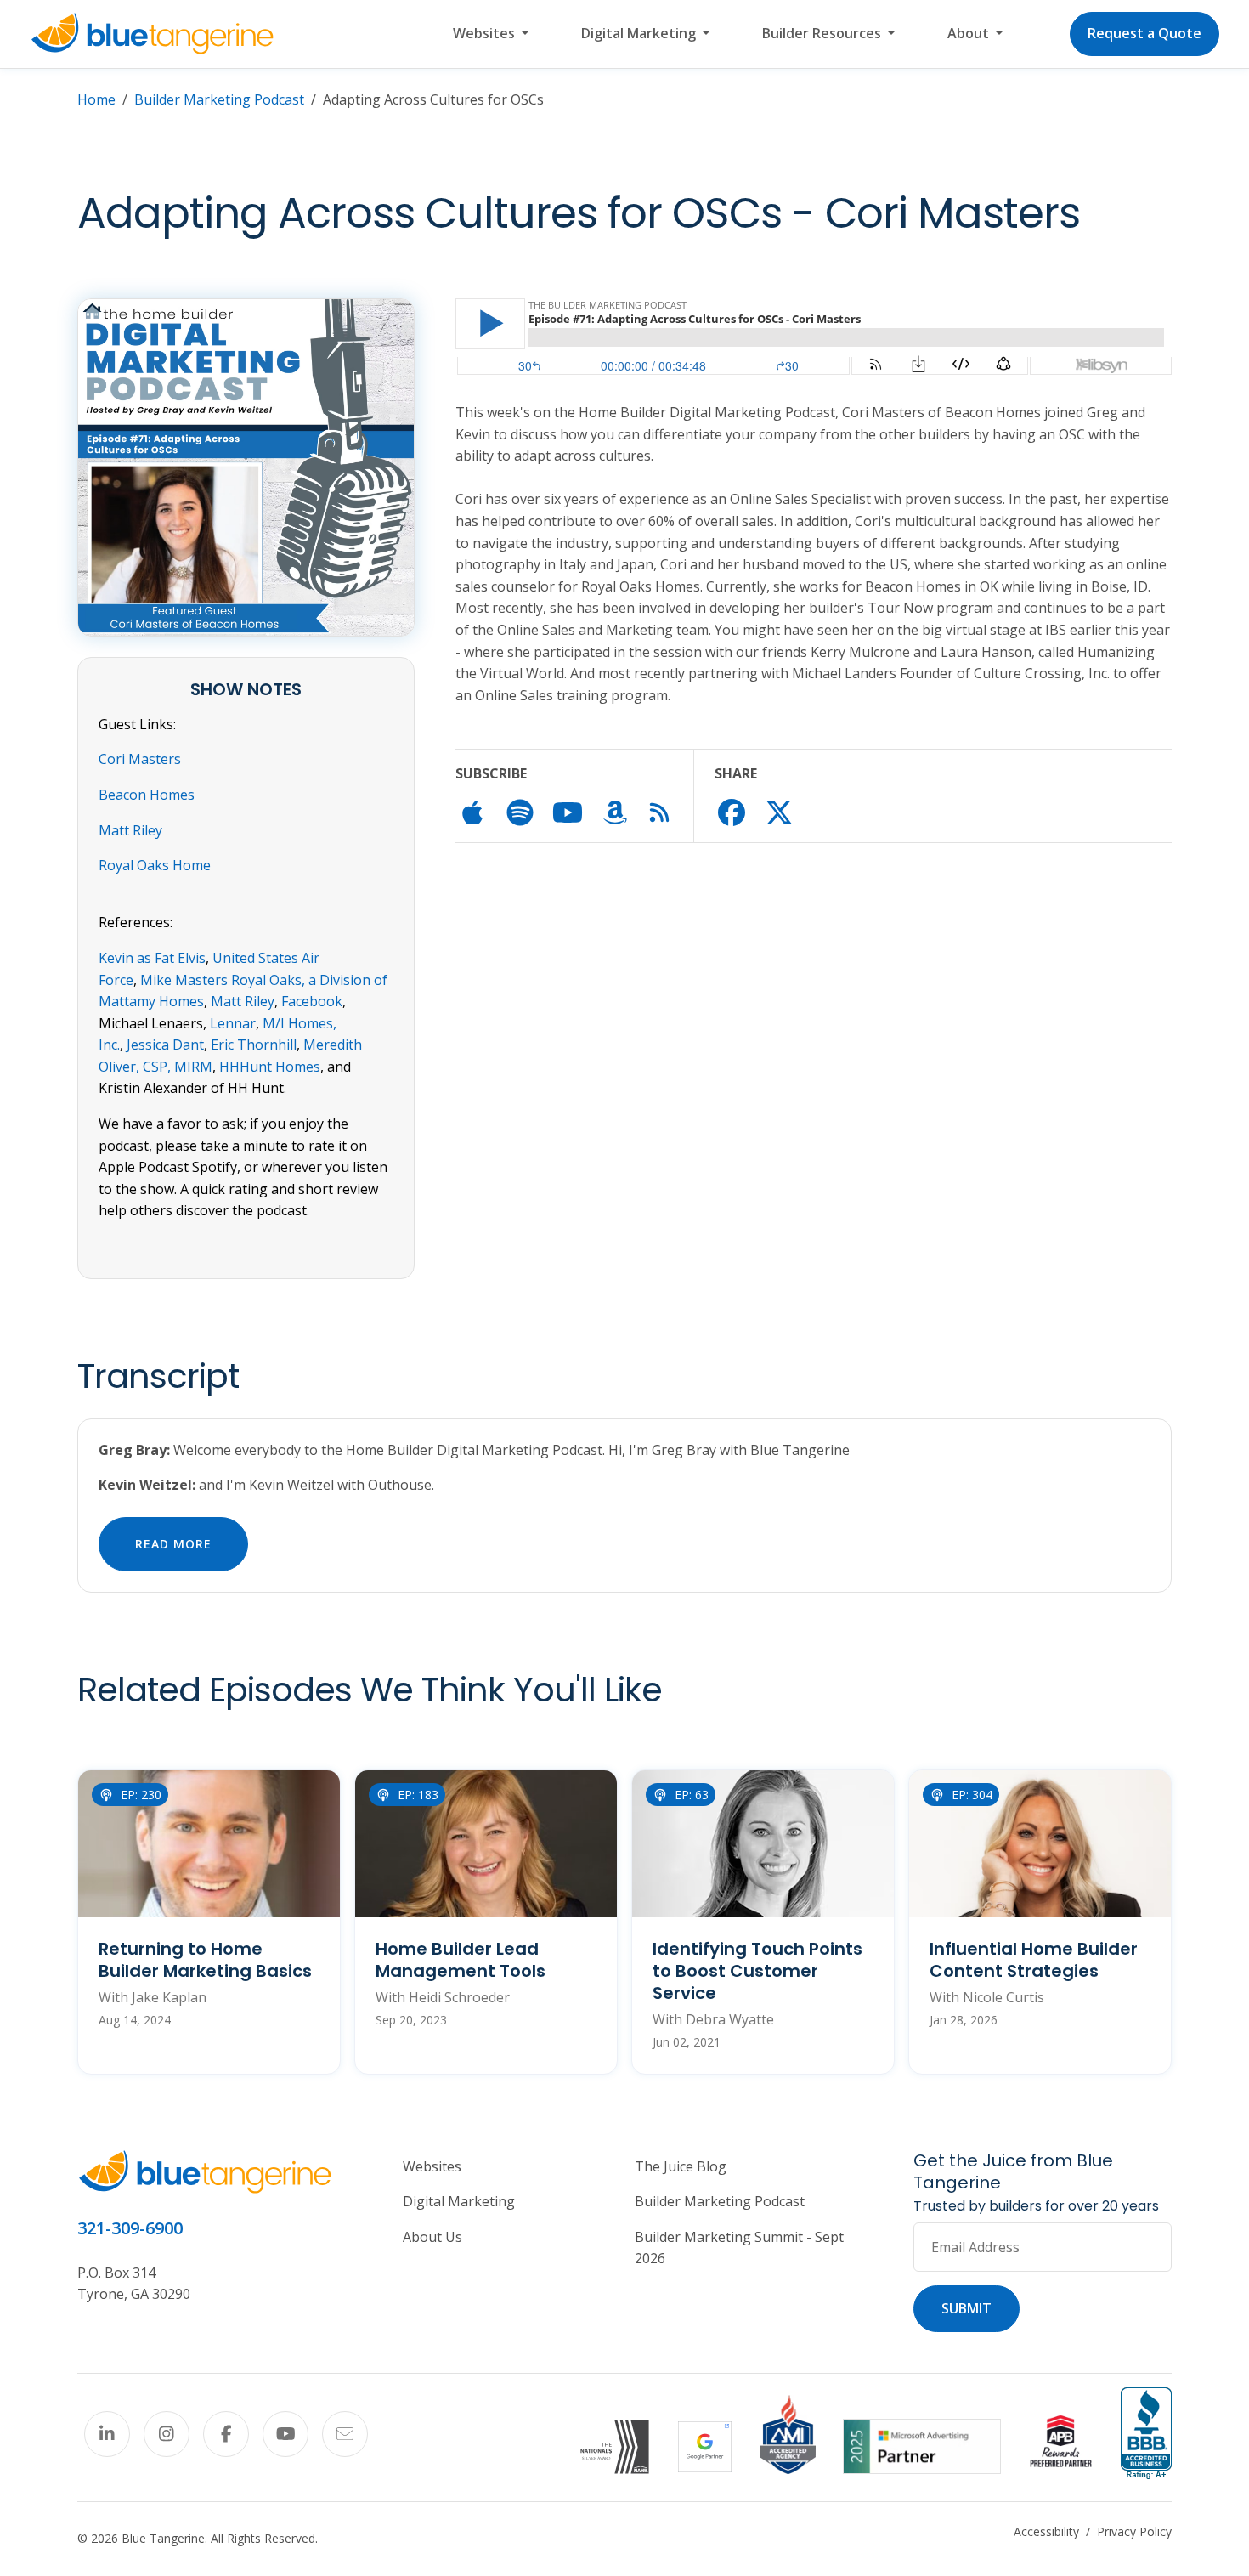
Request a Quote (1144, 33)
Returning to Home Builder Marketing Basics (205, 1960)
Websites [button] (486, 33)
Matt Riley (130, 830)
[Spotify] (520, 818)
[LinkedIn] (107, 2434)
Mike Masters (184, 980)
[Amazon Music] (615, 818)
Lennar (233, 1023)
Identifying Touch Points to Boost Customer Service (757, 1971)
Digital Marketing (459, 2201)
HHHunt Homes (270, 1067)
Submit (966, 2308)
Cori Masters (140, 759)
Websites (432, 2166)
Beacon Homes (147, 795)
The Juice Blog (681, 2166)
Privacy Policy (1134, 2531)
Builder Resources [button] (823, 33)
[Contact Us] (345, 2434)
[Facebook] (226, 2434)
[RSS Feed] (659, 815)
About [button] (970, 33)
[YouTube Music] (568, 818)
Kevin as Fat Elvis (152, 958)
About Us (432, 2237)
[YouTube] (285, 2434)
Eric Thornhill (254, 1045)
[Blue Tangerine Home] (152, 34)
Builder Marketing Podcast (219, 99)
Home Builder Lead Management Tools (461, 1960)
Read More (173, 1544)
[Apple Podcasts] (472, 818)
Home (96, 99)
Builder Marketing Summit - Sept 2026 (739, 2248)
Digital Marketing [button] (640, 33)
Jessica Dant (165, 1045)
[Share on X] (779, 818)
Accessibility (1046, 2531)
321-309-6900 (130, 2228)
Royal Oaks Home (155, 865)
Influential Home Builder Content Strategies (1034, 1960)
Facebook (312, 1001)
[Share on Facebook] (732, 818)
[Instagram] (167, 2434)
